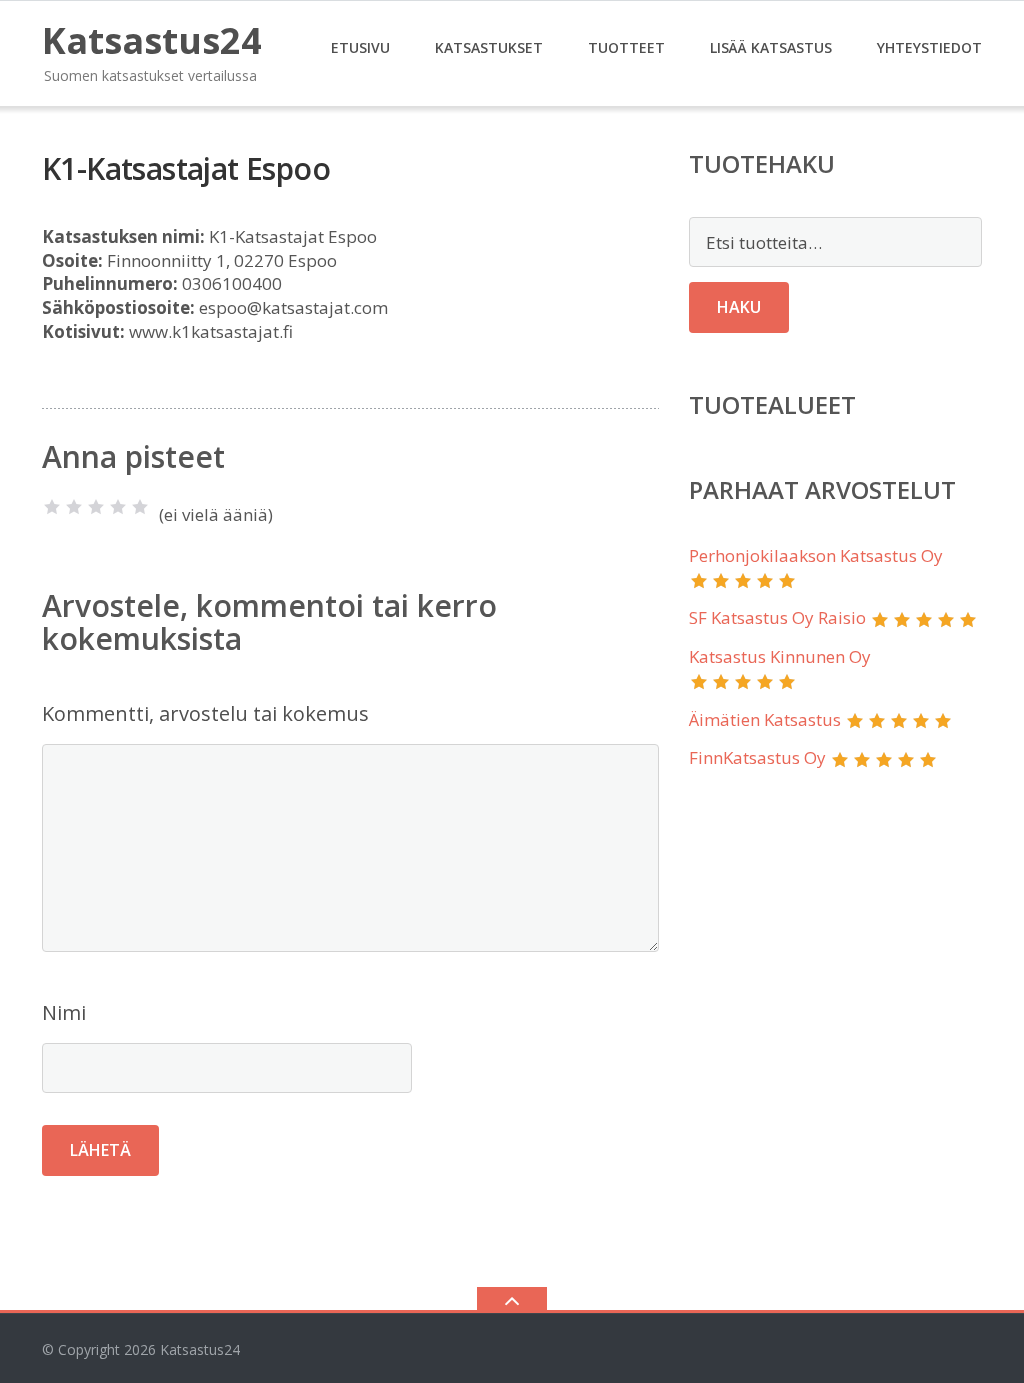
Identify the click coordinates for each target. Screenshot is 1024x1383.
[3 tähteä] (96, 507)
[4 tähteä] (118, 507)
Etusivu (360, 47)
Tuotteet (626, 47)
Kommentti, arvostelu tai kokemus (205, 713)
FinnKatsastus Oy (757, 757)
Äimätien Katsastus (765, 719)
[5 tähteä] (140, 507)
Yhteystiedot (929, 47)
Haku (739, 307)
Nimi (64, 1012)
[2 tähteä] (74, 507)
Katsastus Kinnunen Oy (780, 656)
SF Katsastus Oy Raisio (777, 617)
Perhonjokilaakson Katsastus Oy (816, 555)
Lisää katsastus (771, 47)
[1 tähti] (52, 507)
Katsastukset (489, 47)
